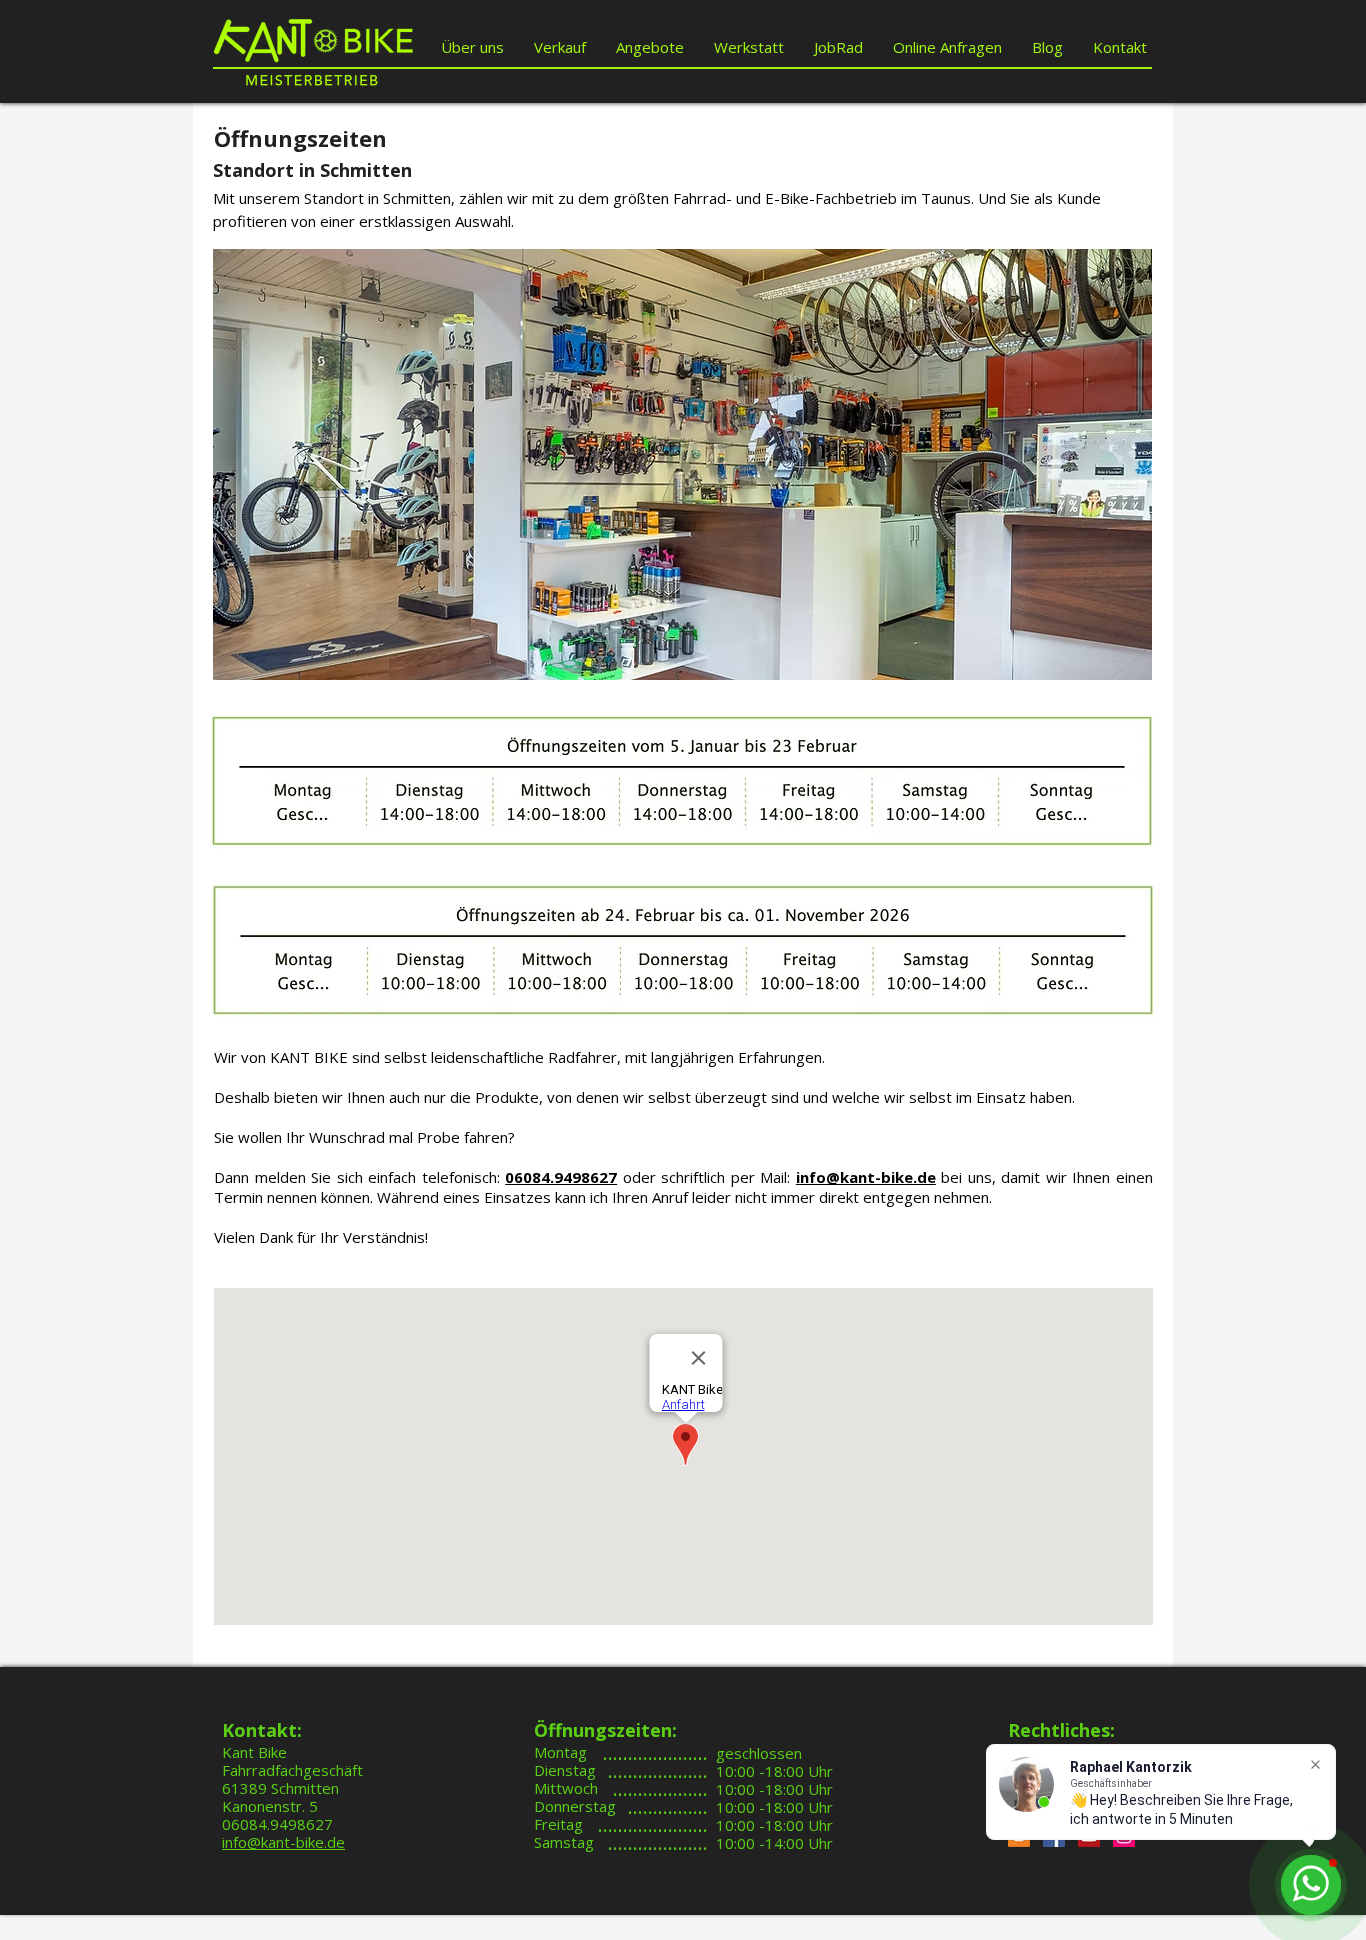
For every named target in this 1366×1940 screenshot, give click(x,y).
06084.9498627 (561, 1177)
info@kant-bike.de (866, 1177)
